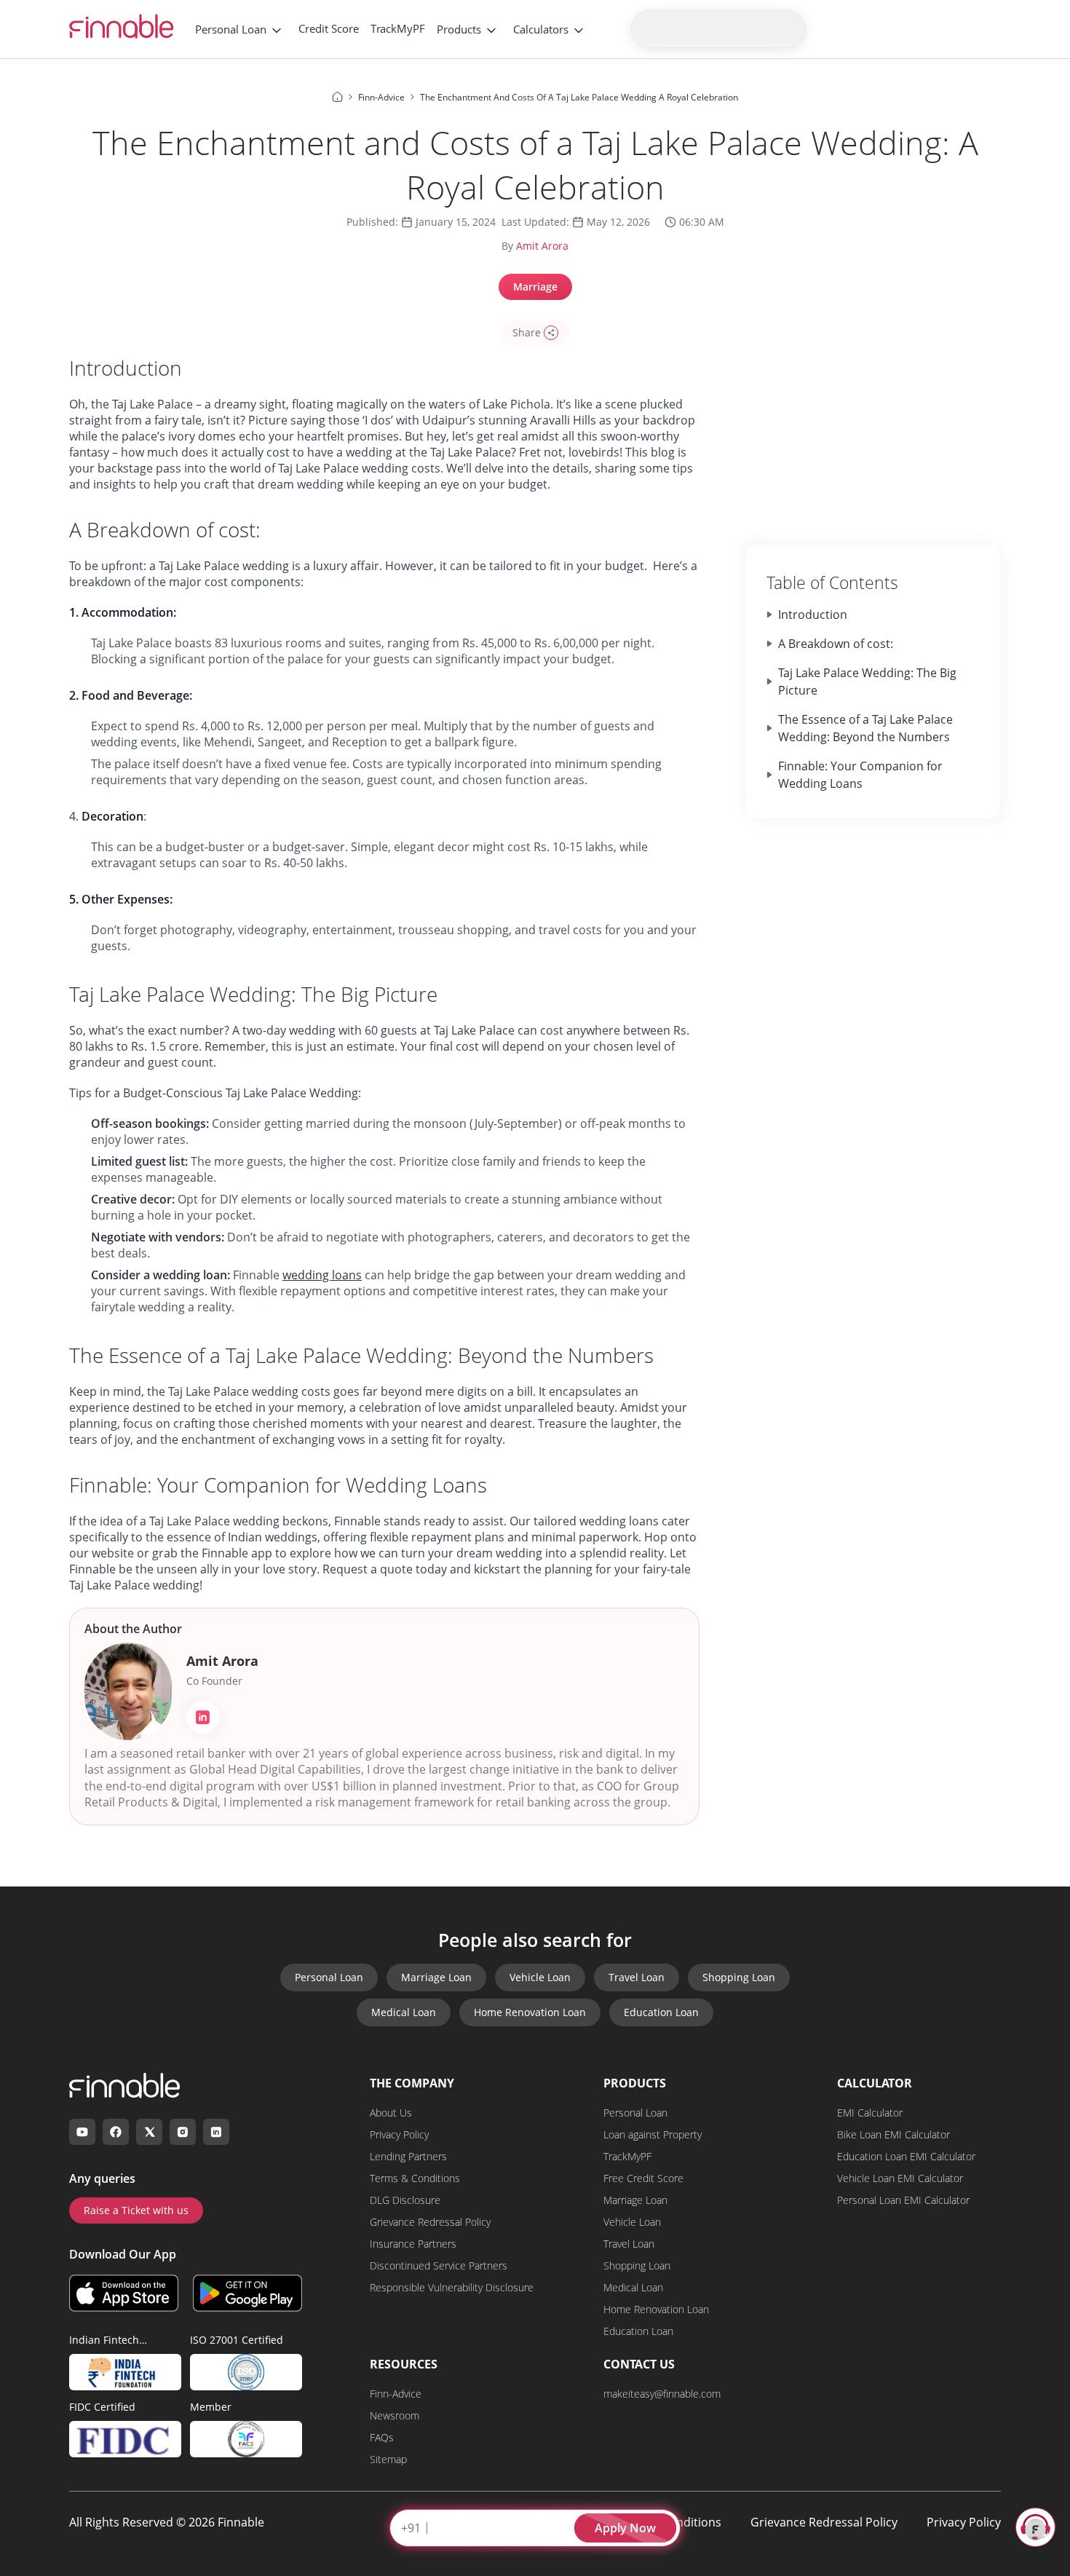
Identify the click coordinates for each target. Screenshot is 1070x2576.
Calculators (541, 29)
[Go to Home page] (337, 97)
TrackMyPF (398, 28)
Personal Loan (231, 29)
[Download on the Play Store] (247, 2293)
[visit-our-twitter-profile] (149, 2132)
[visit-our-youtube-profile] (82, 2132)
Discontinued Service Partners (439, 2265)
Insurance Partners (413, 2244)
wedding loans (322, 1275)
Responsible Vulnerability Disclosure (452, 2287)
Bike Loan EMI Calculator (893, 2134)
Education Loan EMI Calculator (906, 2156)
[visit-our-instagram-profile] (183, 2132)
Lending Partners (408, 2156)
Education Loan (661, 2012)
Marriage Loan (436, 1977)
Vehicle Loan (540, 1977)
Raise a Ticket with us (136, 2210)
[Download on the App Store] (124, 2293)
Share (527, 332)
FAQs (382, 2437)
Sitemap (388, 2459)
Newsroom (395, 2415)
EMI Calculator (870, 2113)
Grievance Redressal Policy (430, 2222)
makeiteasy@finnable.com (662, 2394)
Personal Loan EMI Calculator (903, 2200)
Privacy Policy (399, 2134)
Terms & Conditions (415, 2178)
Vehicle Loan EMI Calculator (900, 2178)
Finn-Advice (396, 2394)
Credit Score (329, 28)
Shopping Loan (739, 1977)
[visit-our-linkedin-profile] (216, 2132)
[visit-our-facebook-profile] (116, 2132)
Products (459, 29)
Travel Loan (637, 1977)
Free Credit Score (643, 2178)
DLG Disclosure (405, 2200)
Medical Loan (404, 2012)
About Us (391, 2113)
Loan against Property (653, 2134)
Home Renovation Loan (530, 2012)
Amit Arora (542, 246)
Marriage (535, 287)
